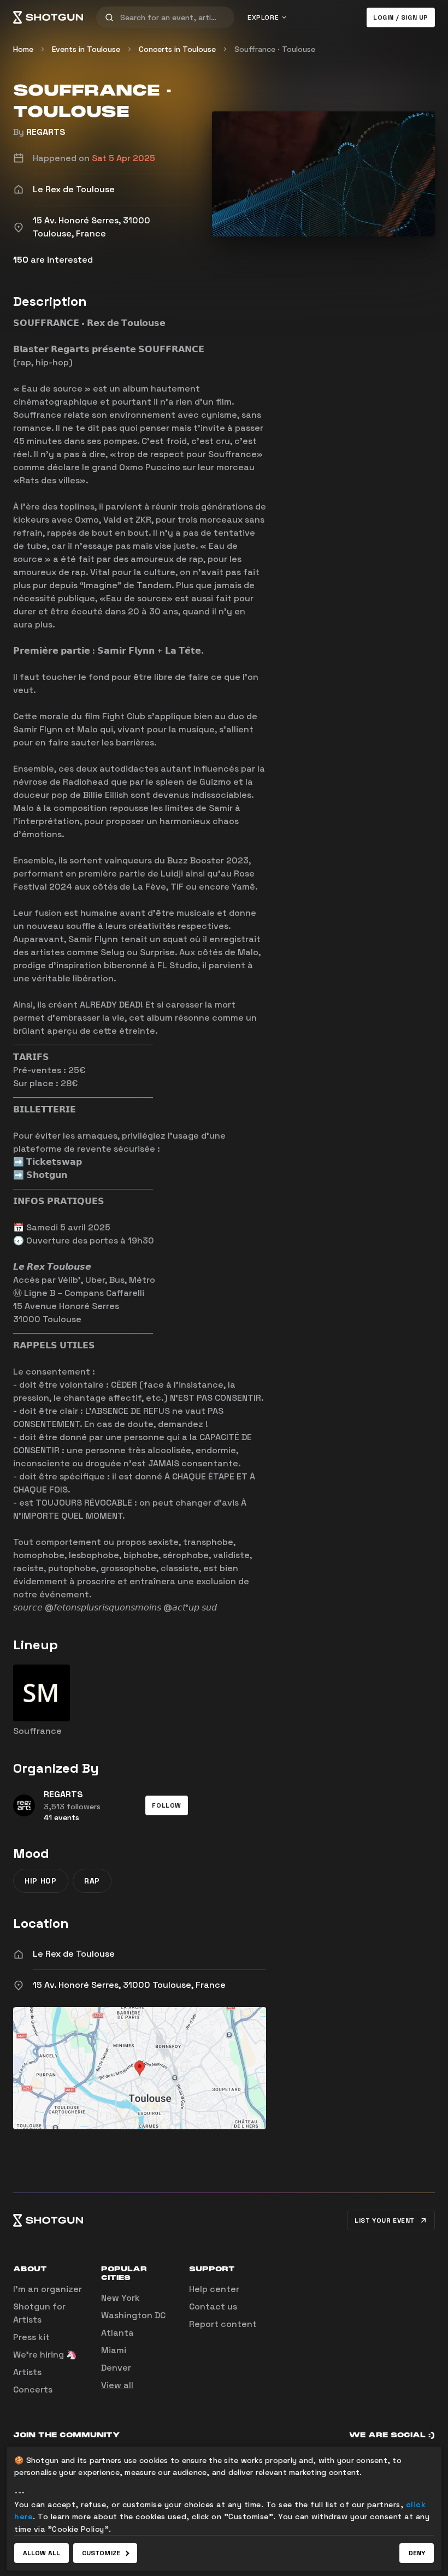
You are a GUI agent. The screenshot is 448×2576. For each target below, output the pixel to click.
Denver (116, 2368)
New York (120, 2298)
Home (23, 49)
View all (117, 2385)
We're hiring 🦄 (45, 2355)
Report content (223, 2324)
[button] (167, 1805)
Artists (27, 2372)
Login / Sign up (401, 17)
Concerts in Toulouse (177, 49)
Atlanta (117, 2333)
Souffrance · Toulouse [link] (275, 49)
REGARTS (46, 132)
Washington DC (133, 2315)
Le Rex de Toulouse (74, 1954)
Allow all (42, 2553)
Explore (263, 17)
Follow (167, 1805)
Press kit (31, 2337)
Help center (214, 2289)
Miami (114, 2350)
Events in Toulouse (86, 49)
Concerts (33, 2390)
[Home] (48, 17)
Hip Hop (41, 1881)
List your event (385, 2220)
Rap (92, 1881)
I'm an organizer (48, 2289)
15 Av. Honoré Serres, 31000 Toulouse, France (129, 1985)
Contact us (213, 2306)
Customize (101, 2553)
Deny (417, 2553)
